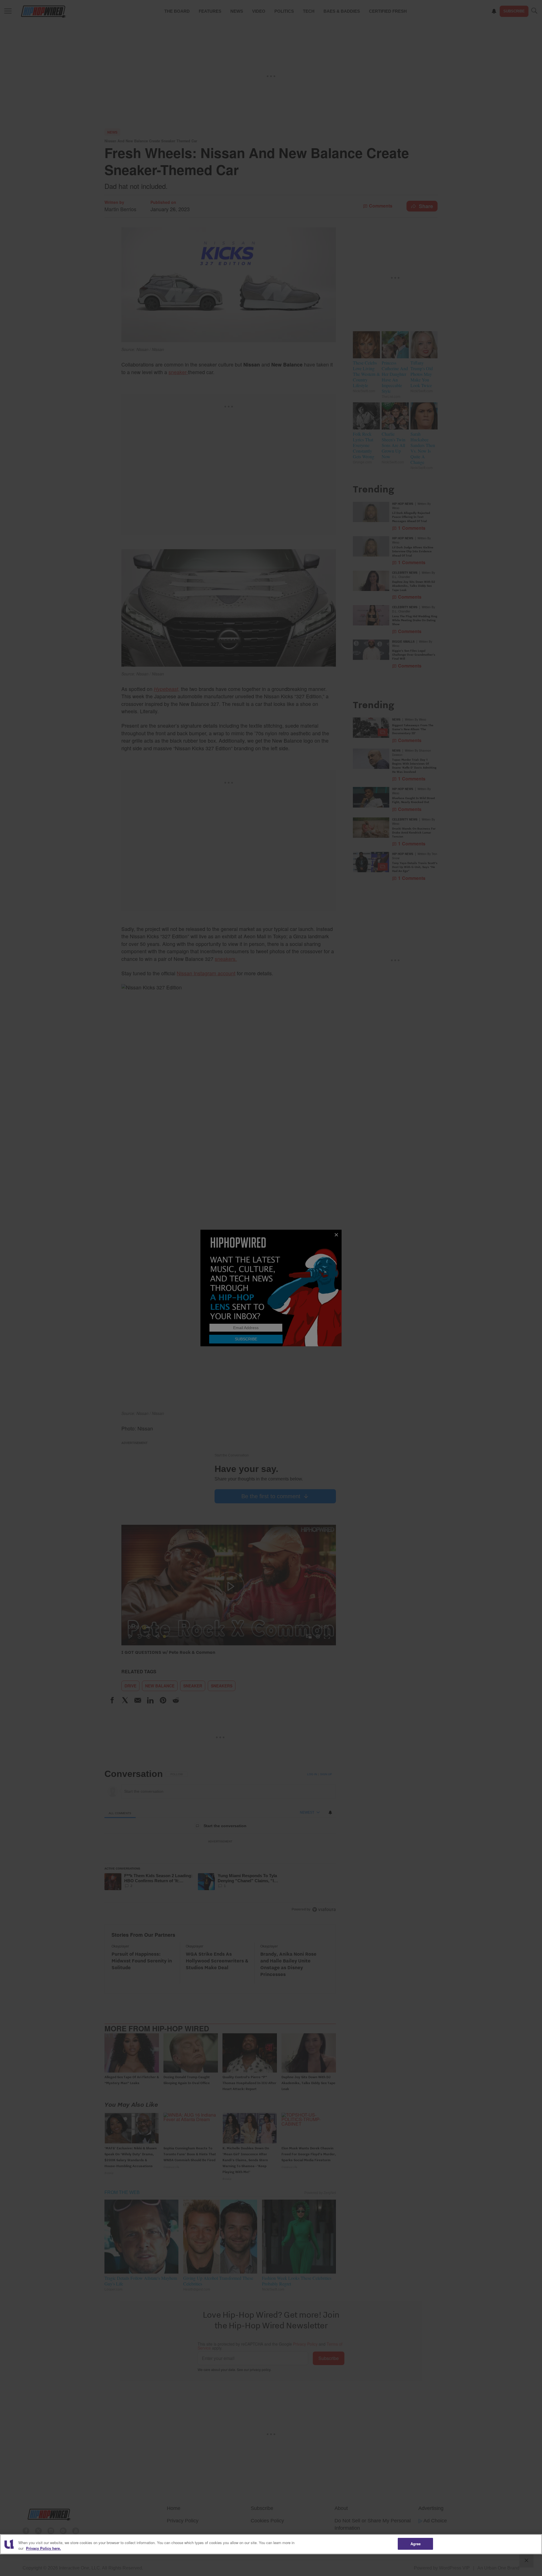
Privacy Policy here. (43, 2548)
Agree (416, 2544)
